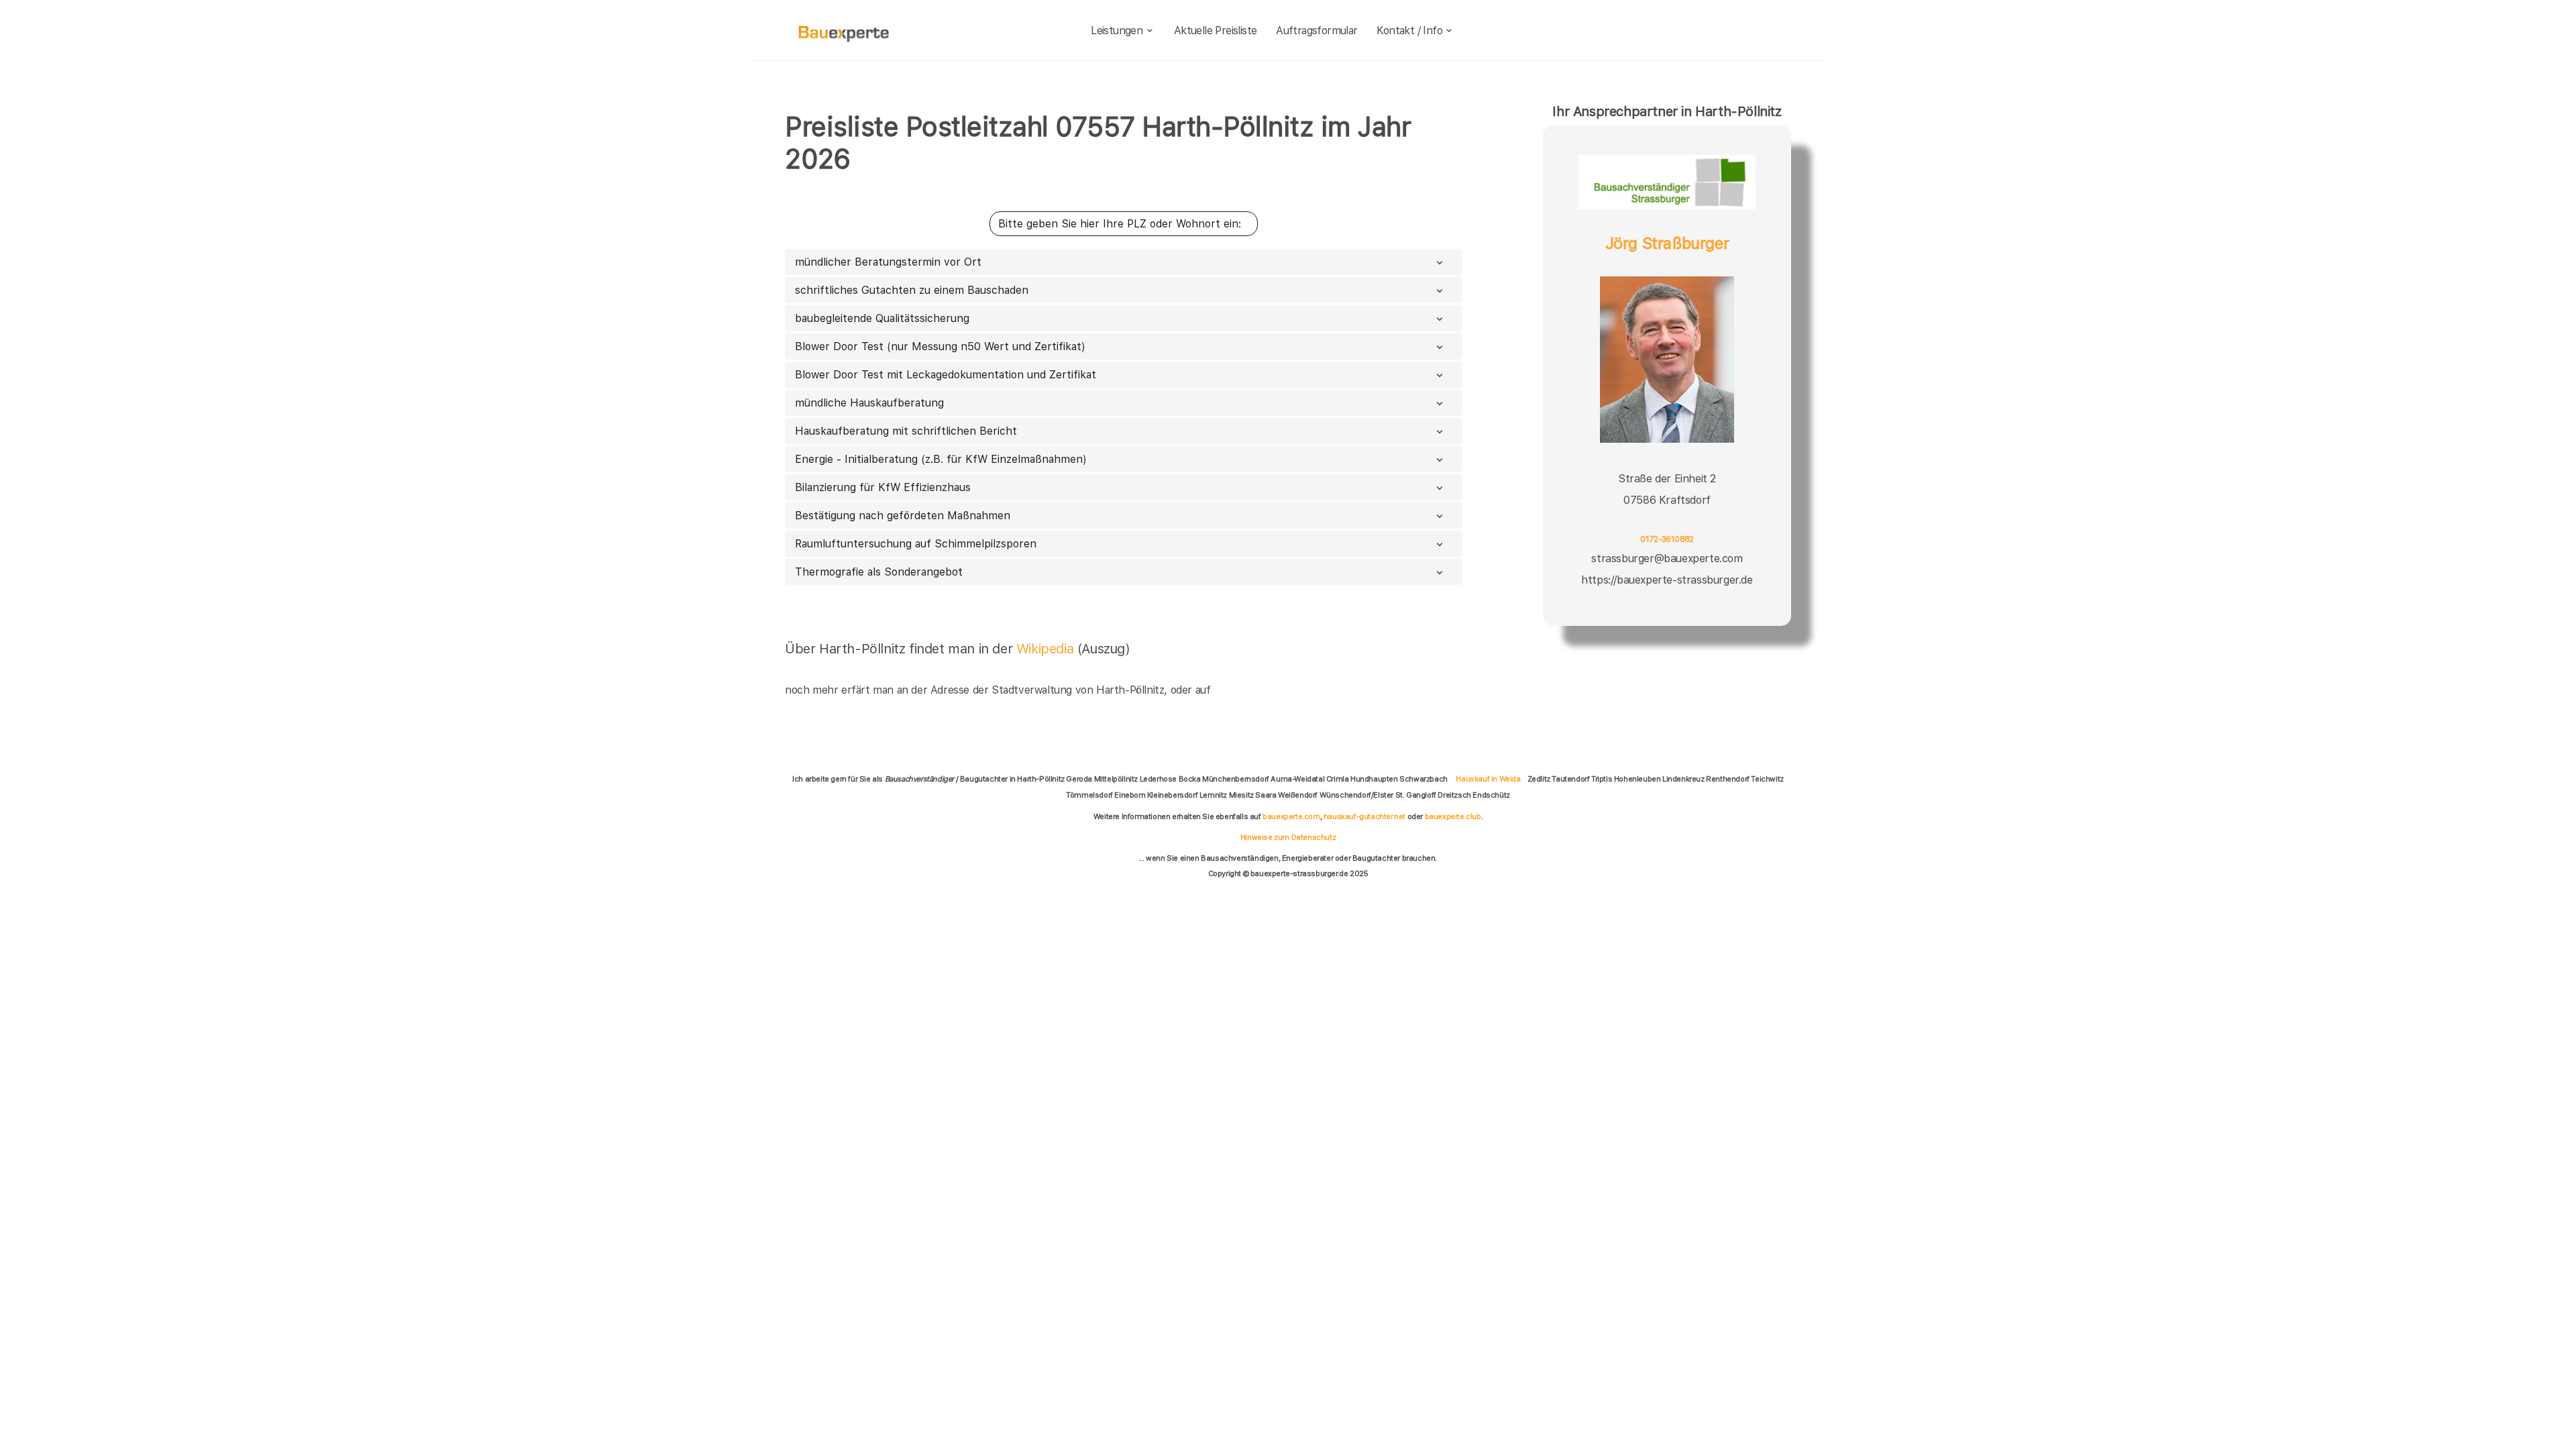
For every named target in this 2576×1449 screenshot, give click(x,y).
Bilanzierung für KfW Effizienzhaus (883, 487)
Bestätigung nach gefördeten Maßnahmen (903, 516)
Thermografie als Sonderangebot (879, 572)
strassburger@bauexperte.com (1667, 558)
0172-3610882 (1667, 539)
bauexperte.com (1291, 816)
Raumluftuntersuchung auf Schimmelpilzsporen (916, 544)
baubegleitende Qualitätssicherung (882, 318)
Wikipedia (1047, 649)
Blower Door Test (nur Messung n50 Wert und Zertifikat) (940, 346)
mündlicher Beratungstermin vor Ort (888, 262)
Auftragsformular (1317, 31)
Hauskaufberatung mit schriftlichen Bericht (906, 431)
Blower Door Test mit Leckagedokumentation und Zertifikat (946, 375)
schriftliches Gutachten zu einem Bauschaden (912, 290)
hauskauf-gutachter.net (1364, 816)
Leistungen (1117, 31)
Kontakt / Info (1409, 31)
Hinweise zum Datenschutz (1288, 837)
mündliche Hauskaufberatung (869, 403)
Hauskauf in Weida (1488, 779)
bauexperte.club (1453, 816)
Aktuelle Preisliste (1216, 31)
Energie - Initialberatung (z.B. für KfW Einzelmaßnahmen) (941, 459)
